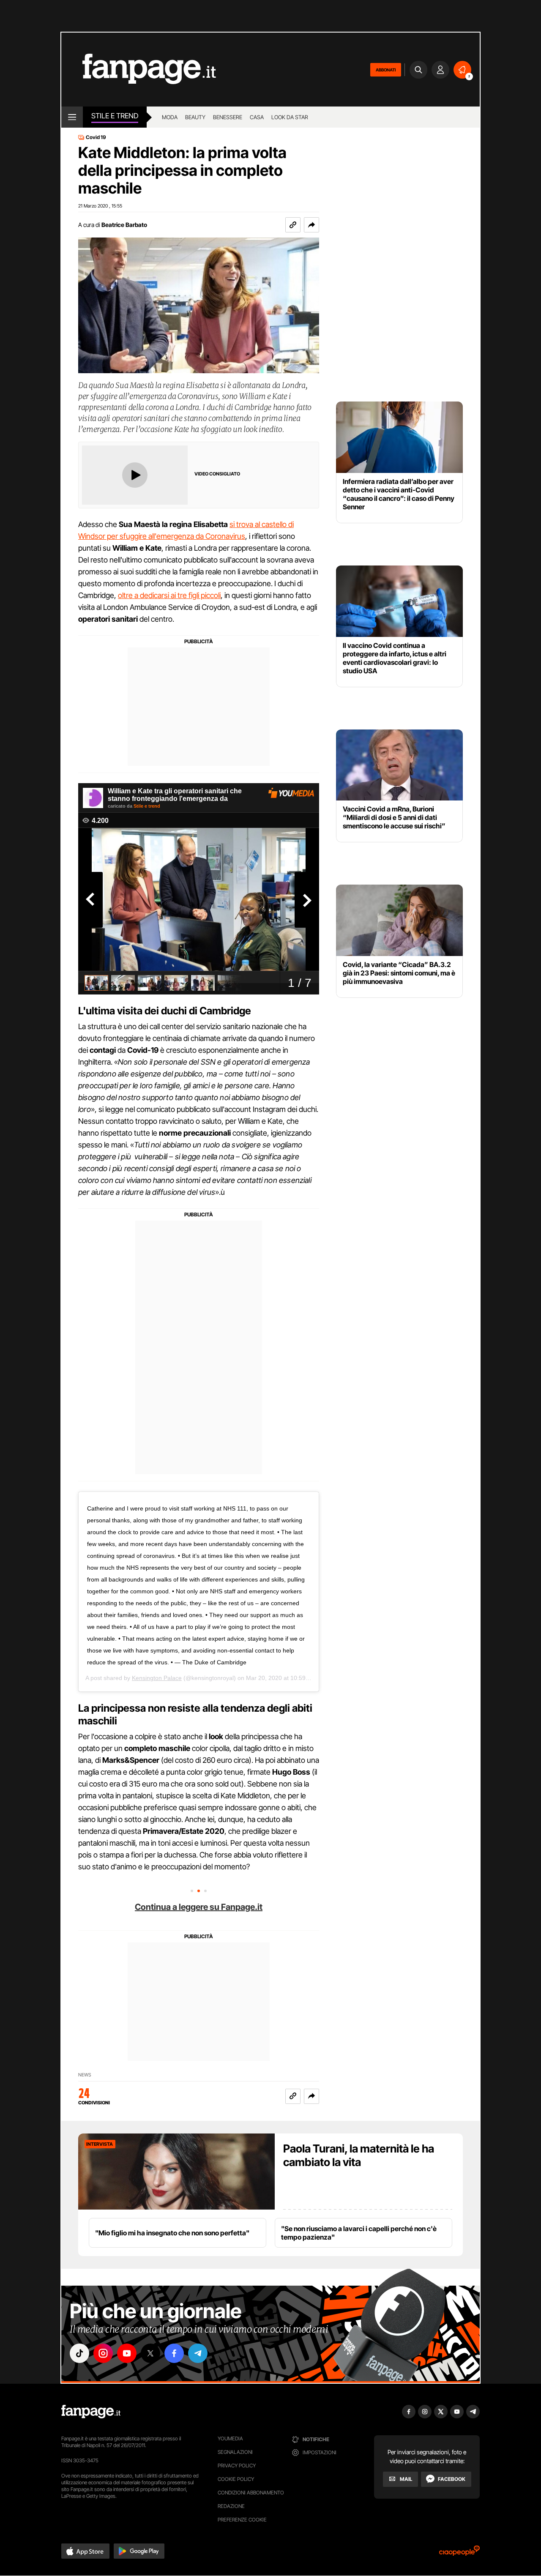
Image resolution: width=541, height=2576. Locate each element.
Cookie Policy (236, 2479)
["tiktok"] (79, 2353)
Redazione (231, 2506)
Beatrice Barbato (124, 225)
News (85, 2075)
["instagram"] (103, 2353)
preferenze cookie (242, 2520)
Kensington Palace (157, 1678)
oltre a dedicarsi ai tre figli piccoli (169, 595)
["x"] (150, 2353)
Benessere (228, 117)
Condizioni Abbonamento (251, 2493)
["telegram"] (198, 2353)
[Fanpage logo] (139, 70)
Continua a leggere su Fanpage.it (199, 1907)
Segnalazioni (235, 2452)
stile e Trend (115, 116)
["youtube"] (127, 2353)
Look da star (290, 117)
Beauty (195, 117)
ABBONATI (386, 70)
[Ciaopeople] (459, 2553)
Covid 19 (96, 137)
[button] (311, 225)
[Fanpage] (91, 2412)
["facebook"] (174, 2353)
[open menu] (72, 117)
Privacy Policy (237, 2465)
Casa (257, 117)
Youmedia (230, 2438)
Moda (170, 117)
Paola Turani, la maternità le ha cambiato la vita (359, 2155)
